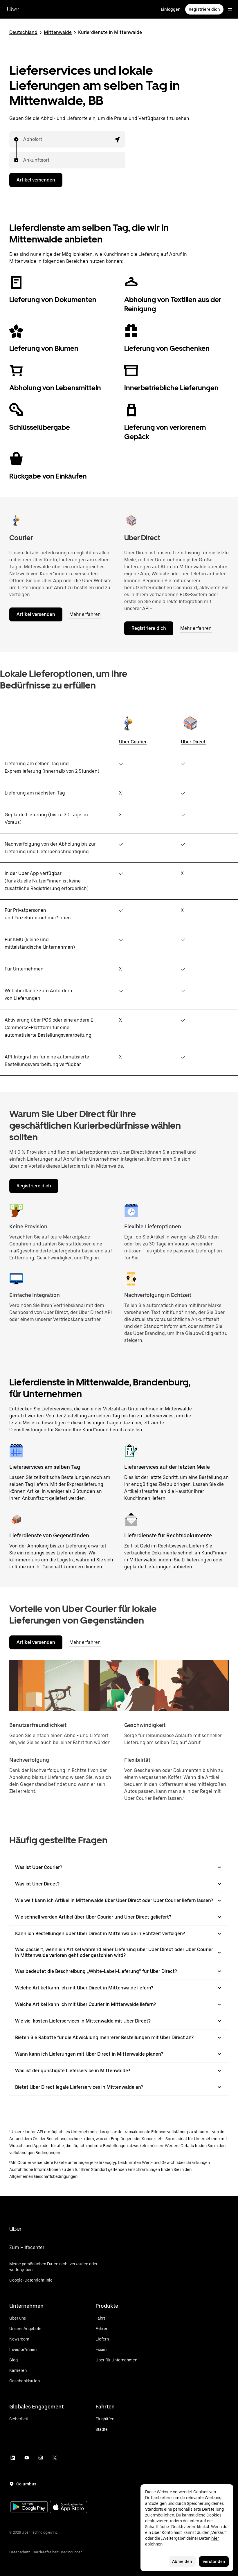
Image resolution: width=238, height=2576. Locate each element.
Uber (13, 9)
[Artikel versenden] (16, 520)
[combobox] (24, 139)
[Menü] (230, 9)
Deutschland (23, 32)
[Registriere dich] (131, 520)
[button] (117, 139)
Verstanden (214, 2561)
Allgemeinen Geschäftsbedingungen (43, 2176)
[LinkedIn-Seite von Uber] (13, 2458)
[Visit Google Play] (29, 2507)
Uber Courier (133, 742)
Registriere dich (204, 9)
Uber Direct (193, 742)
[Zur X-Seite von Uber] (55, 2458)
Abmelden (182, 2561)
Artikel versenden (36, 180)
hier (215, 2538)
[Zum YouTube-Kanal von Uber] (27, 2458)
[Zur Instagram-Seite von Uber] (41, 2458)
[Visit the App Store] (68, 2508)
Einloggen (171, 9)
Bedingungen (48, 2153)
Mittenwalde (58, 32)
